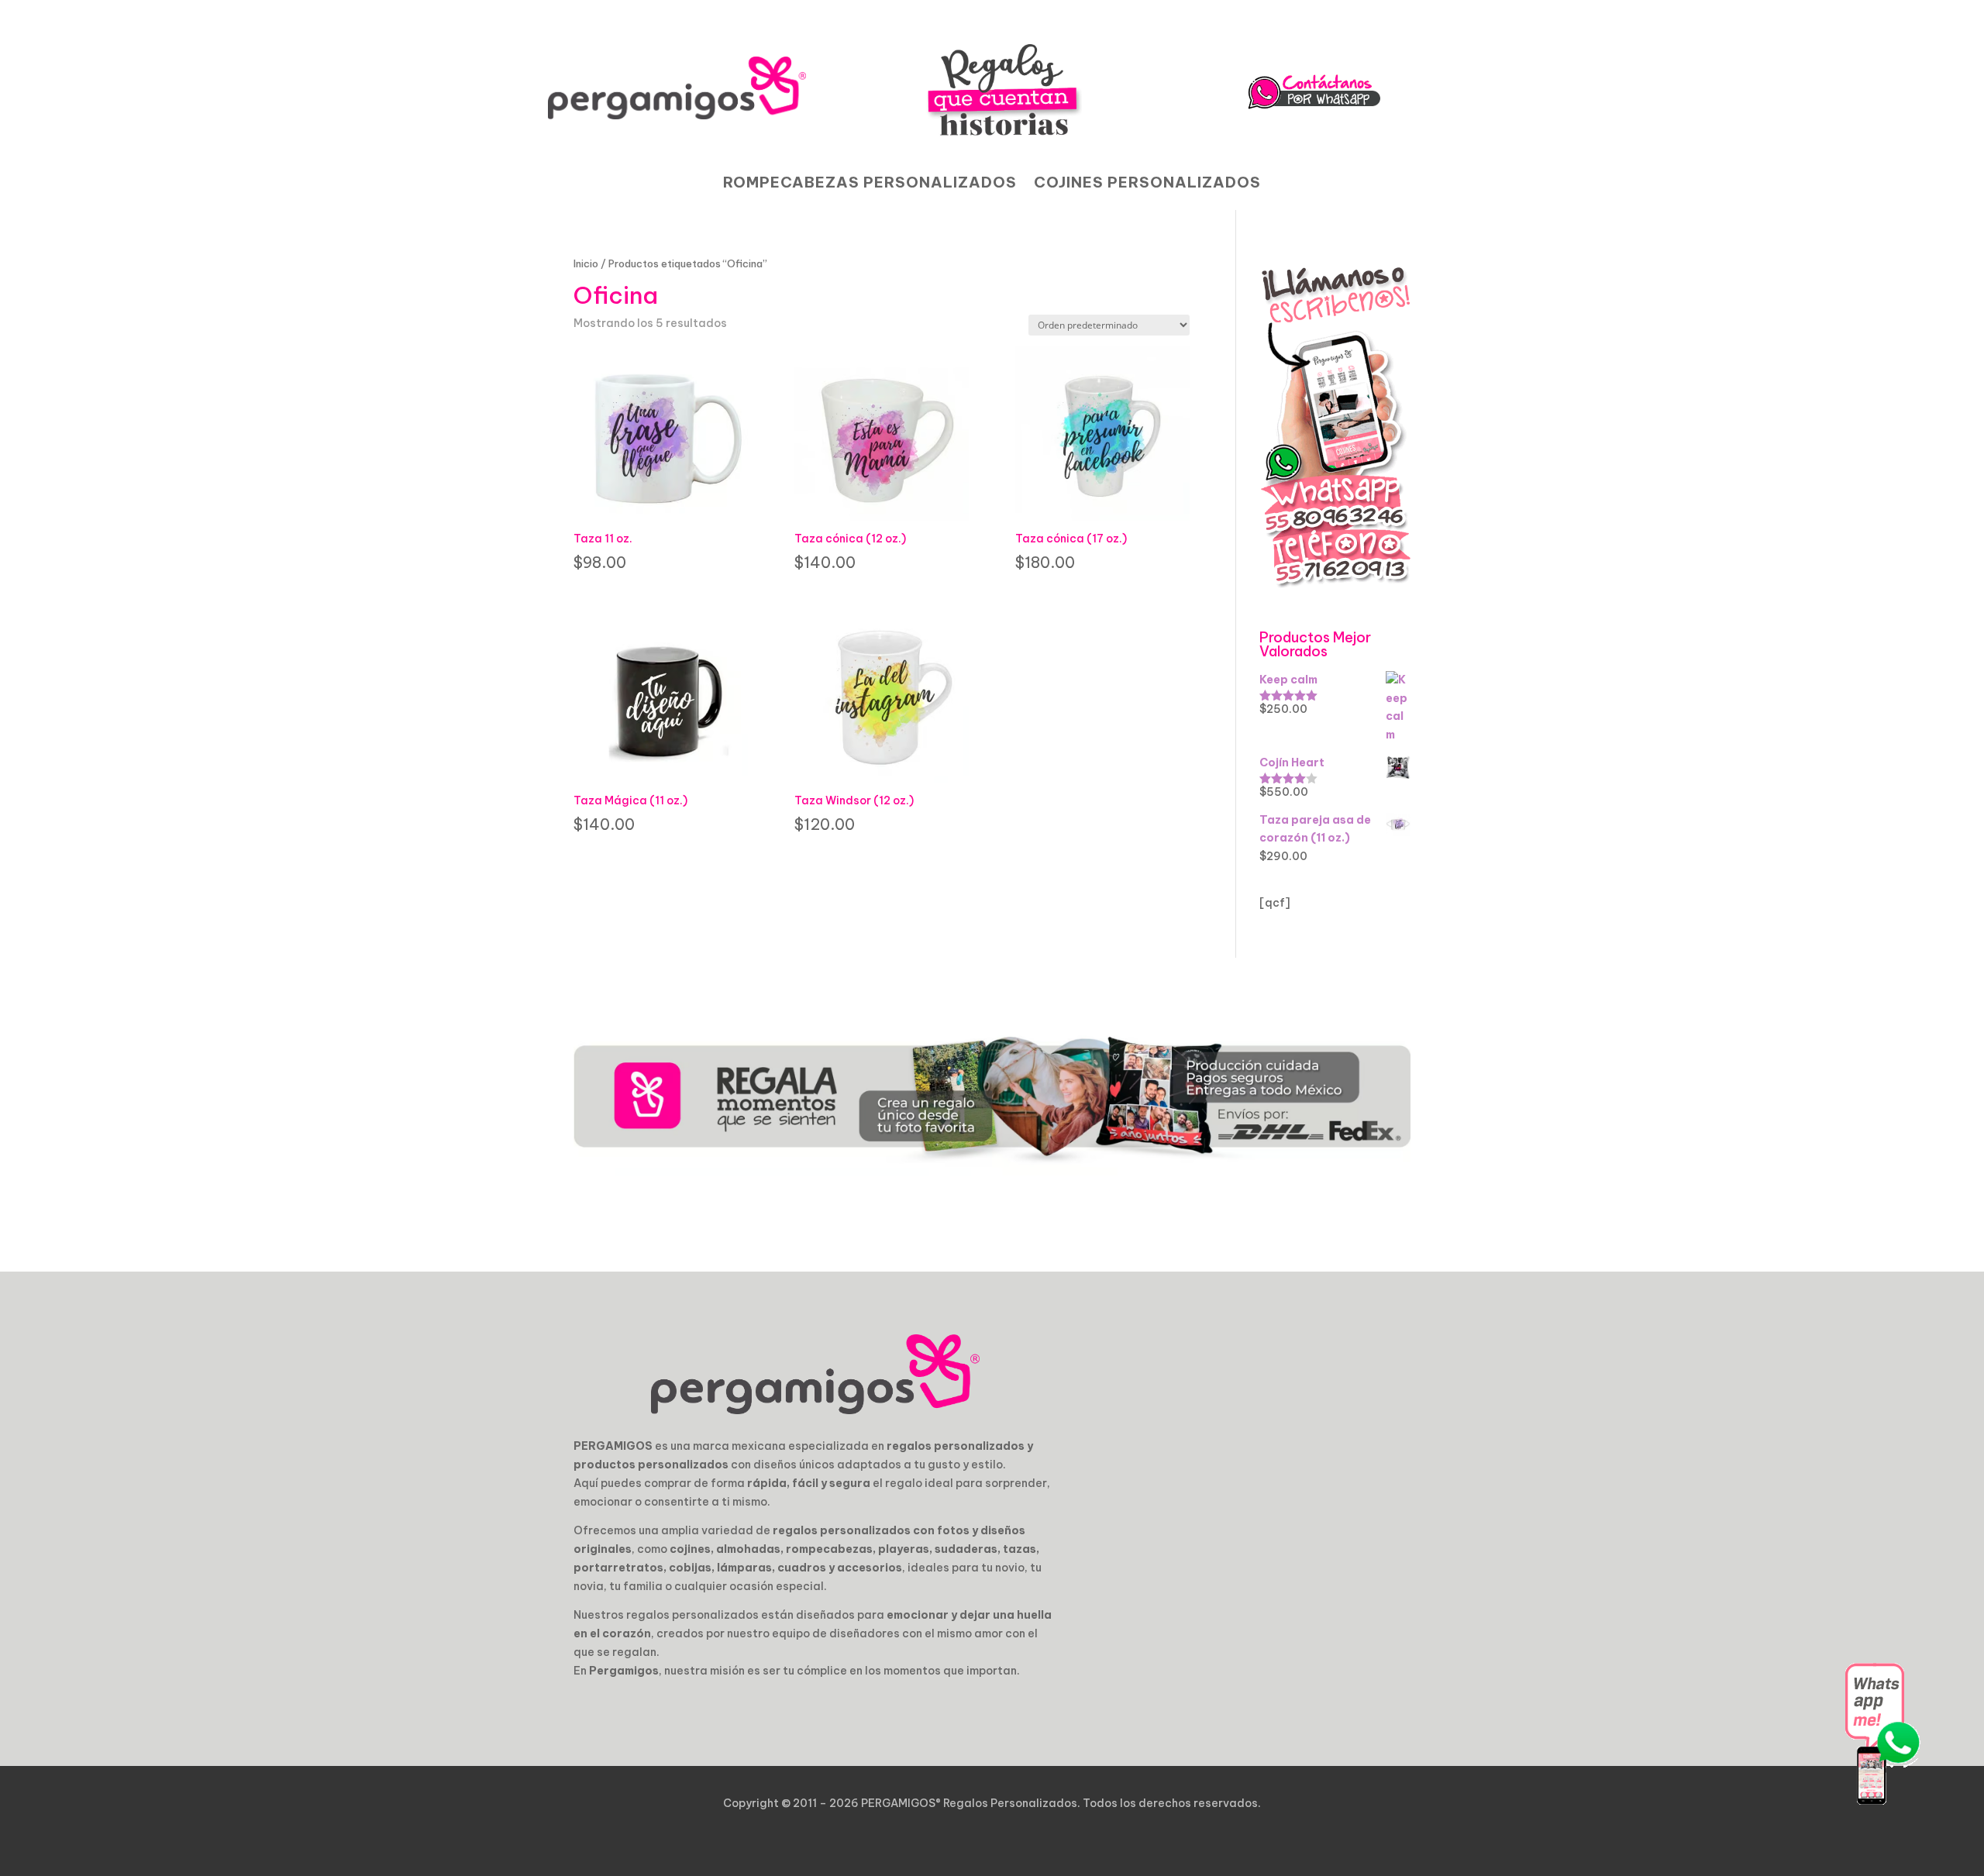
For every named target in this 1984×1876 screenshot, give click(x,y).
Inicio (586, 263)
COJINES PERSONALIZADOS (1147, 184)
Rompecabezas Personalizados (870, 184)
